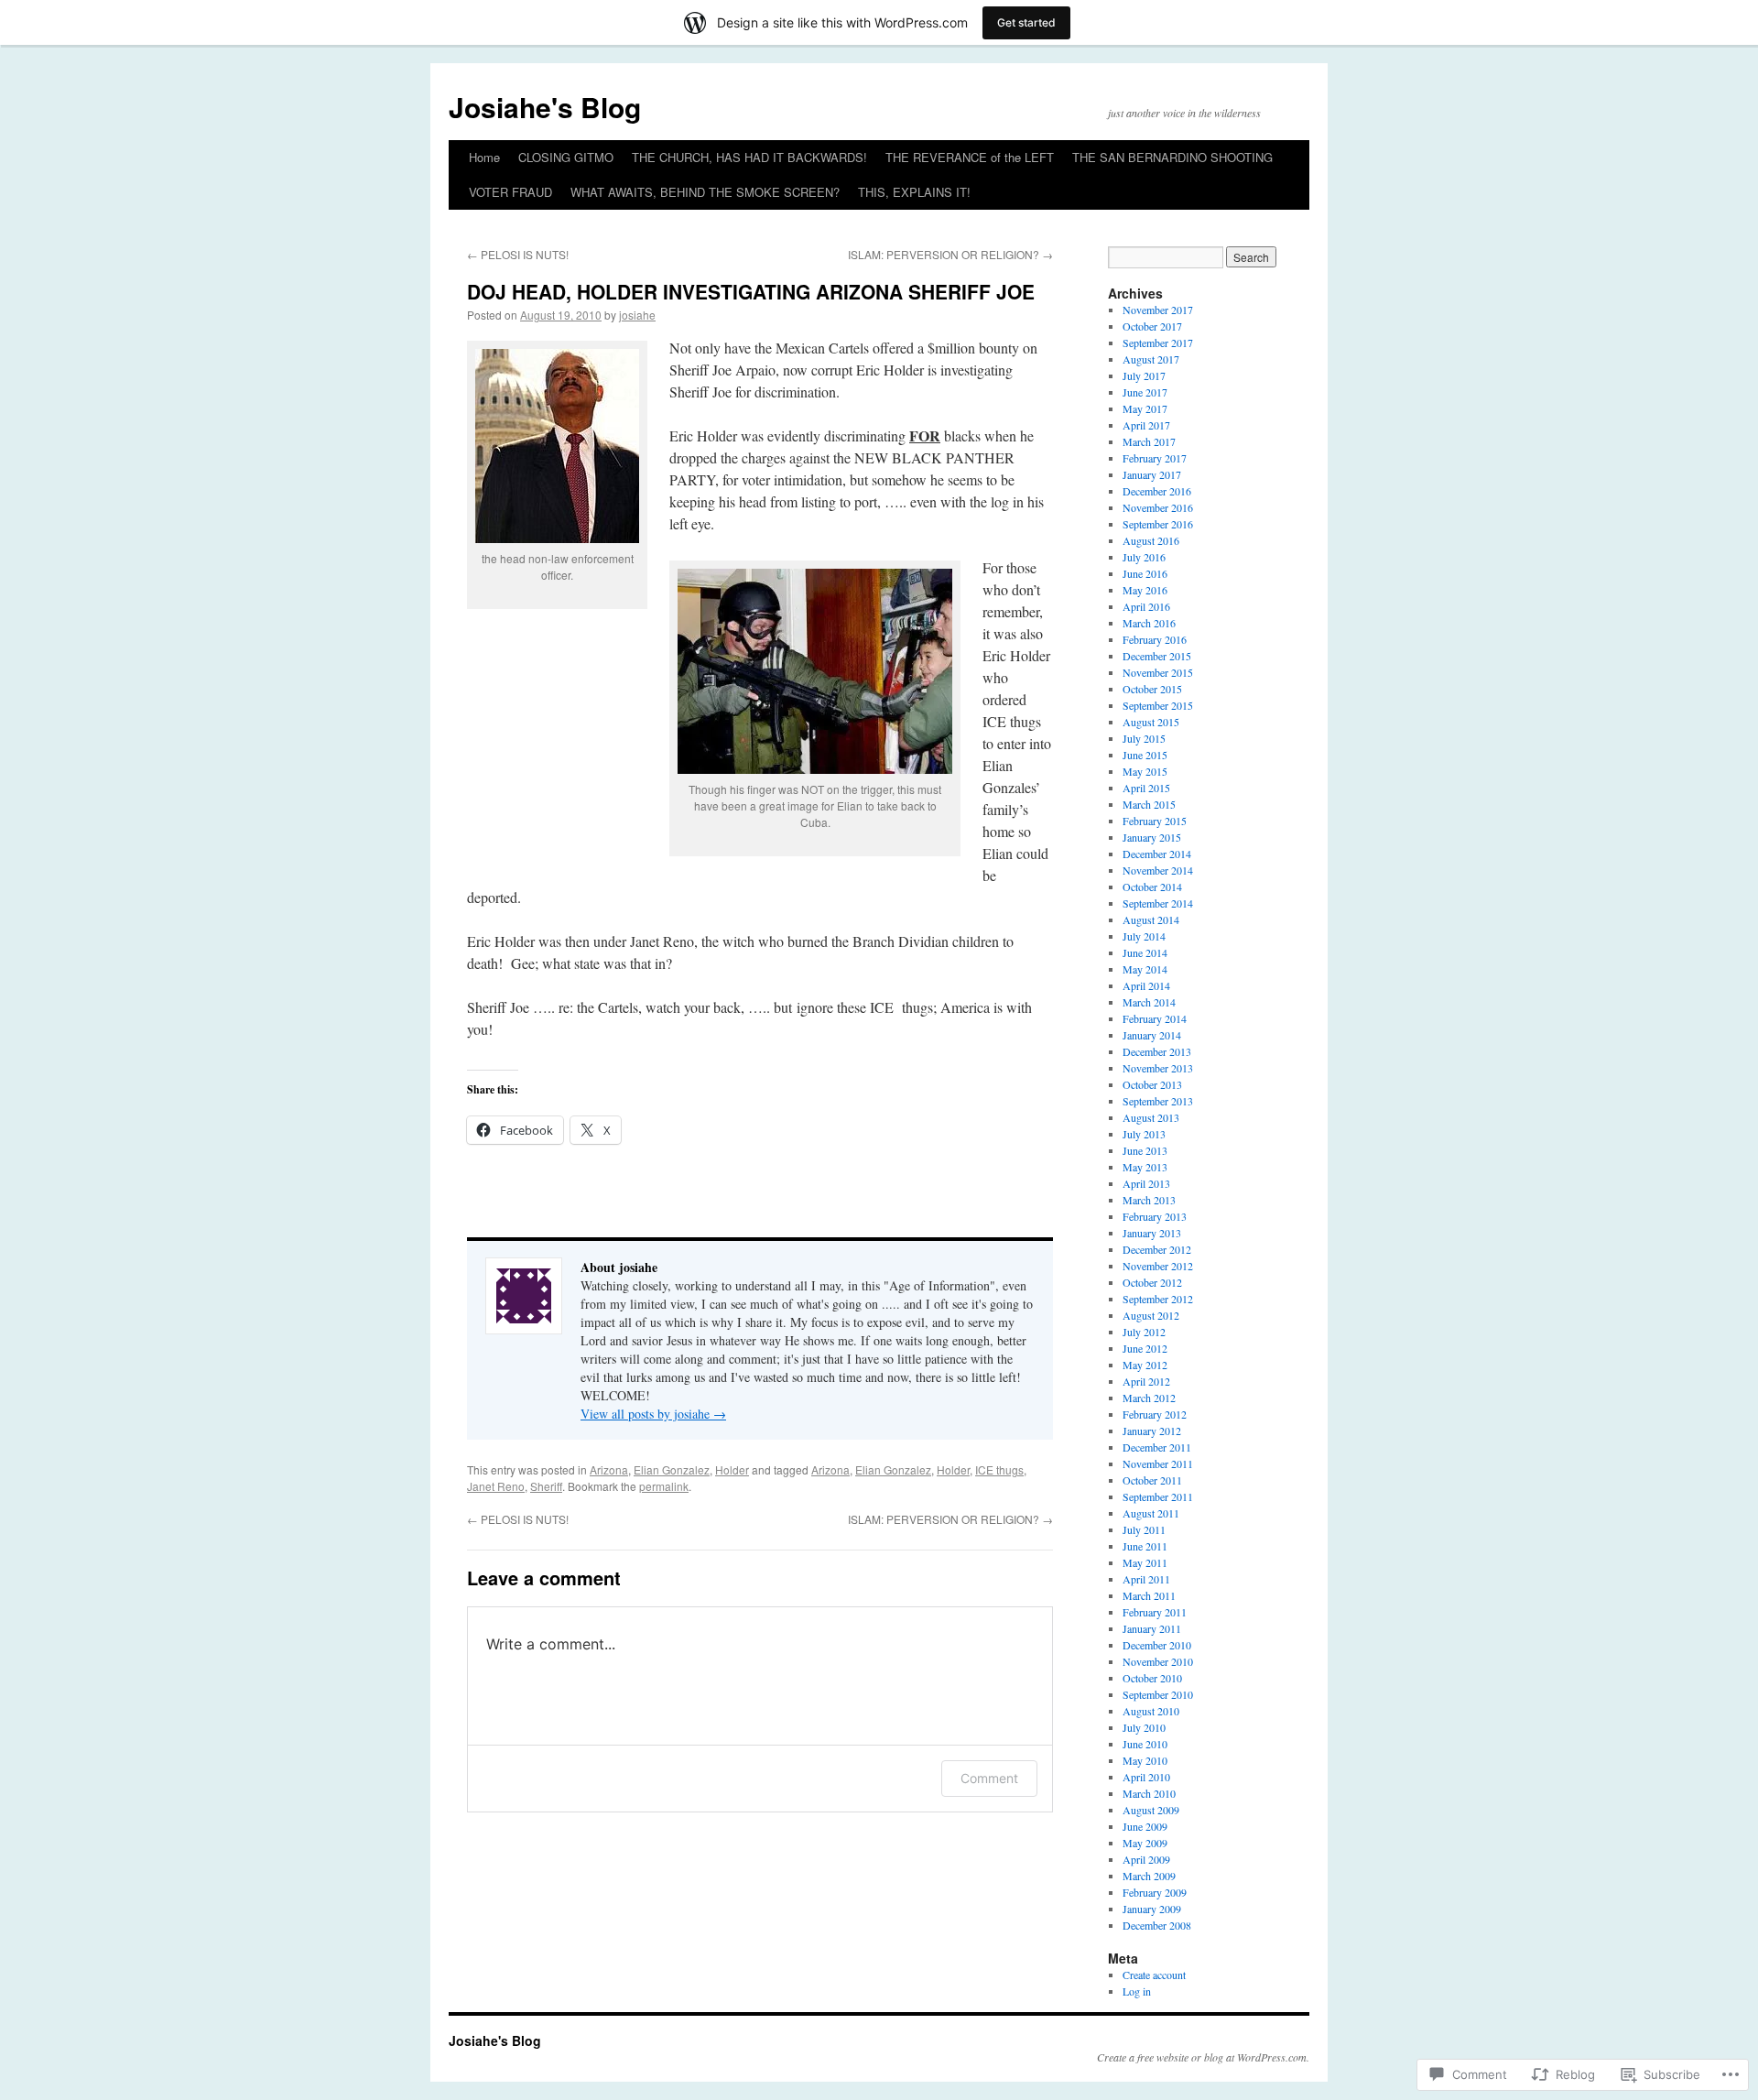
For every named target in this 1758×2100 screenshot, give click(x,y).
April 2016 (1146, 606)
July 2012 (1144, 1332)
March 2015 (1149, 804)
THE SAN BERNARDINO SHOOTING (1172, 157)
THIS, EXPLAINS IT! (914, 192)
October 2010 (1152, 1678)
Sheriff (546, 1486)
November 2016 (1158, 507)
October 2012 (1152, 1282)
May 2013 (1145, 1167)
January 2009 (1152, 1909)
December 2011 (1157, 1447)
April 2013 (1146, 1183)
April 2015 (1146, 788)
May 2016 (1145, 590)
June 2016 (1145, 573)
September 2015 (1158, 705)
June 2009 (1145, 1826)
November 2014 (1158, 870)
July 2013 (1144, 1134)
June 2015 (1145, 755)
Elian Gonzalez (672, 1469)
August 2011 (1151, 1513)
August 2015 (1151, 722)
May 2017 (1145, 408)
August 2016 (1151, 540)
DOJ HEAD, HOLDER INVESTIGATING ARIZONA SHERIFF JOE (751, 291)
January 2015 (1152, 837)
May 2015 (1145, 771)
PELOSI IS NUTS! (518, 254)
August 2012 (1151, 1315)
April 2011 (1146, 1579)
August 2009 (1151, 1810)
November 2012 (1158, 1266)
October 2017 (1152, 326)
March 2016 (1149, 623)
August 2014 (1151, 919)
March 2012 (1149, 1398)
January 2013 (1152, 1233)
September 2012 (1158, 1299)
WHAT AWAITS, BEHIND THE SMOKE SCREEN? (705, 192)
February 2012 (1155, 1414)
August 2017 (1151, 359)
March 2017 (1149, 441)
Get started (1026, 22)
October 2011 (1152, 1480)
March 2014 (1149, 1002)
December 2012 (1157, 1249)
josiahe (637, 315)
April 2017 (1146, 425)
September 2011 (1158, 1496)
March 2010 (1149, 1793)
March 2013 (1149, 1200)
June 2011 (1145, 1546)
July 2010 (1144, 1727)
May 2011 (1145, 1562)
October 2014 (1152, 887)
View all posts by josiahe (653, 1414)
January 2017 (1152, 474)
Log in (1137, 1991)
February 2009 (1155, 1892)
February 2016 (1155, 639)
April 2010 (1146, 1777)
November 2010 (1158, 1661)
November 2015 (1158, 672)
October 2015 (1152, 689)
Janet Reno (496, 1486)
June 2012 (1145, 1348)
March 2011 (1149, 1595)
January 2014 (1152, 1035)
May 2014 (1145, 969)
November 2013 (1158, 1068)
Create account (1154, 1975)
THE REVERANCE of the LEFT (970, 157)
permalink (664, 1486)
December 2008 (1157, 1925)
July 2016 (1144, 557)
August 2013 (1151, 1117)
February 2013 (1155, 1216)
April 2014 (1146, 985)
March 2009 (1149, 1876)
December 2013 (1157, 1051)
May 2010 (1145, 1760)
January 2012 (1152, 1431)
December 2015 (1157, 656)
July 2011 (1144, 1529)
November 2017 (1158, 310)
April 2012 (1146, 1381)
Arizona (609, 1469)
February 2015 (1155, 821)
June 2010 (1145, 1744)
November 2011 (1158, 1463)
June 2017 (1145, 392)
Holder (732, 1469)
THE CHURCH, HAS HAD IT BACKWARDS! (749, 157)
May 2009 (1145, 1843)
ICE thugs (999, 1469)
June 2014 (1145, 952)
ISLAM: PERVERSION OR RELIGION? (950, 254)
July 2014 (1144, 936)
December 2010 (1157, 1645)
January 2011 (1152, 1628)
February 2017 (1155, 458)
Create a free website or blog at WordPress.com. (1203, 2057)
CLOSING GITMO (566, 157)
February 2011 (1155, 1612)
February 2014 (1155, 1018)
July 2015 (1144, 738)
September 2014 (1158, 903)
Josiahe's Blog (545, 107)
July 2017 (1144, 375)
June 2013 (1145, 1150)
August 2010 (1151, 1711)
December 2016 (1157, 491)
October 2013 (1152, 1084)
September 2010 (1158, 1694)
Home (484, 157)
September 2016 (1158, 524)
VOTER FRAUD (510, 192)
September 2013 (1158, 1101)
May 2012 (1145, 1365)
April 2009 (1146, 1859)
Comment (989, 1778)
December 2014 (1157, 854)
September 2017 (1158, 343)
